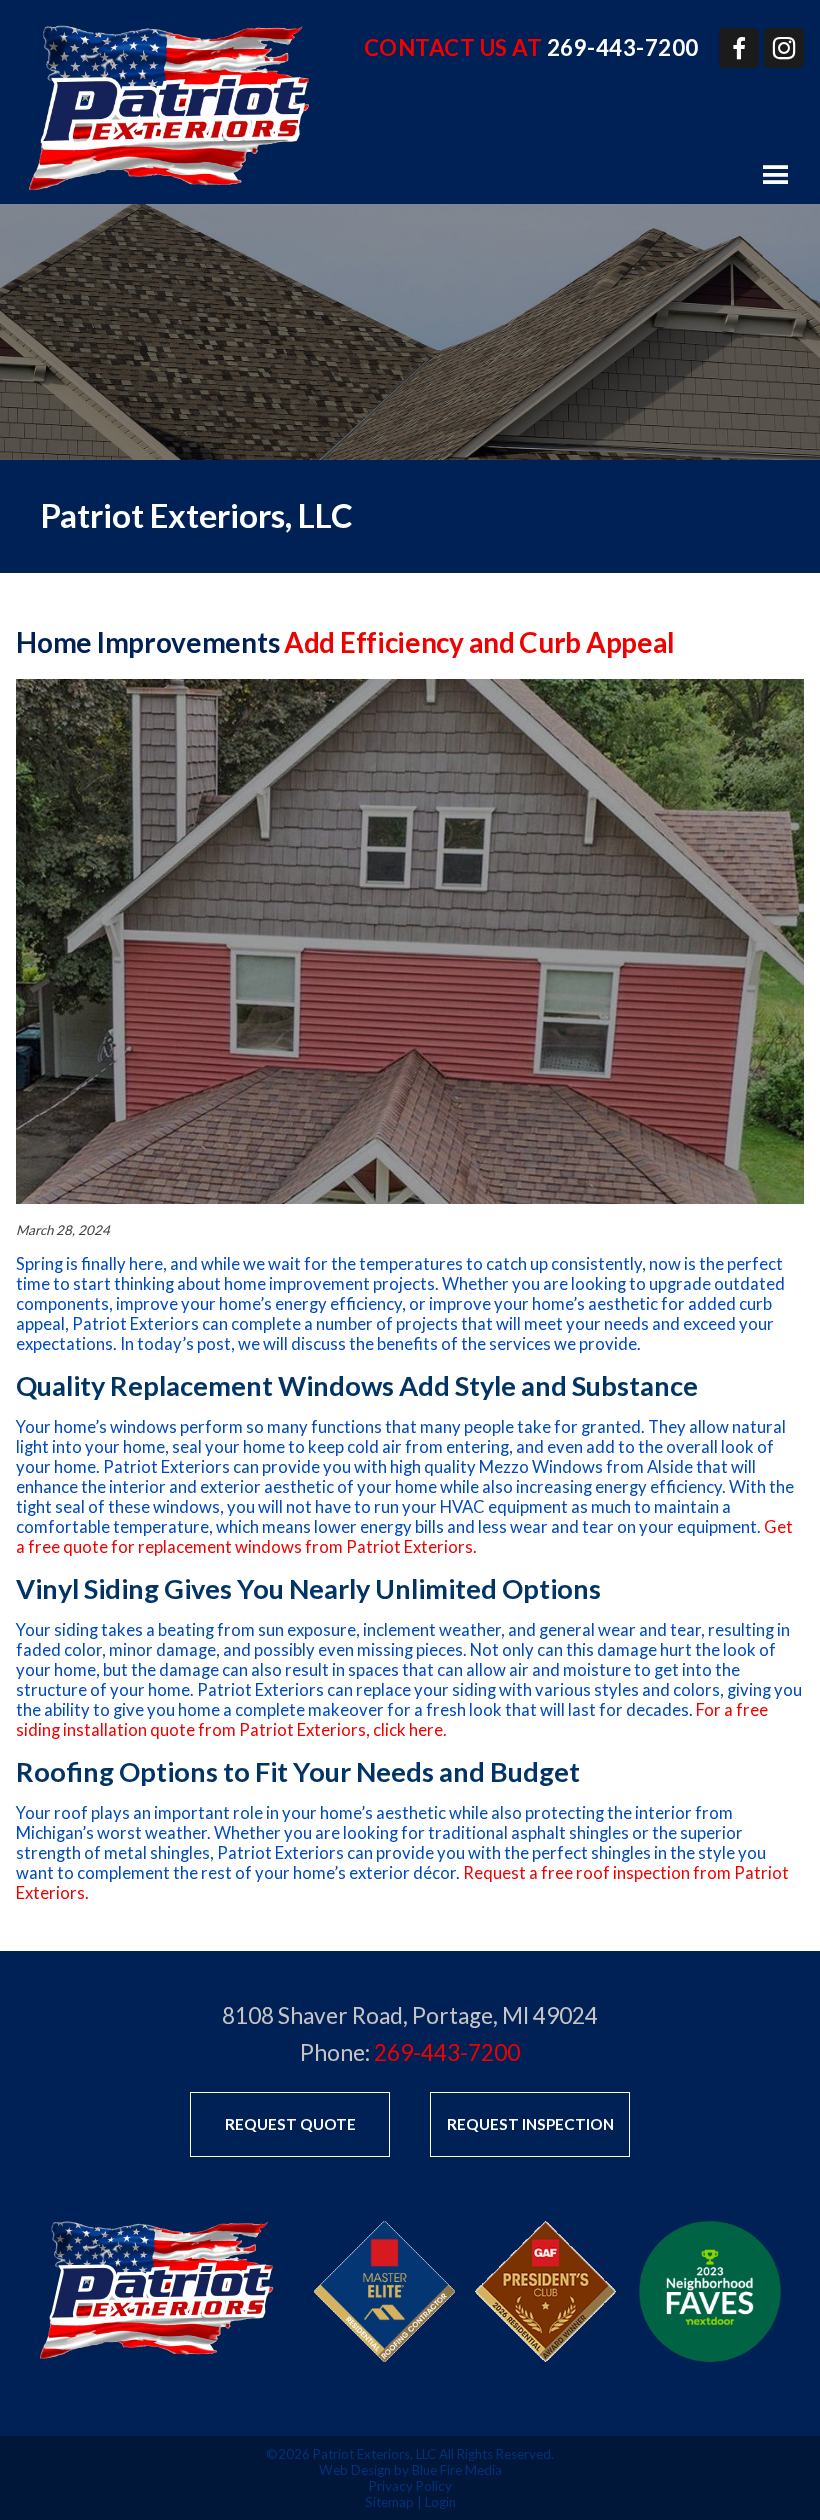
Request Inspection (530, 2124)
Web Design (355, 2470)
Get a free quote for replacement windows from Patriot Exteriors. (404, 1537)
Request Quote (290, 2124)
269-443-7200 (623, 47)
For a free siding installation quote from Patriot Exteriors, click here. (392, 1720)
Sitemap (389, 2502)
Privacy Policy (410, 2486)
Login (440, 2502)
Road (377, 2015)
